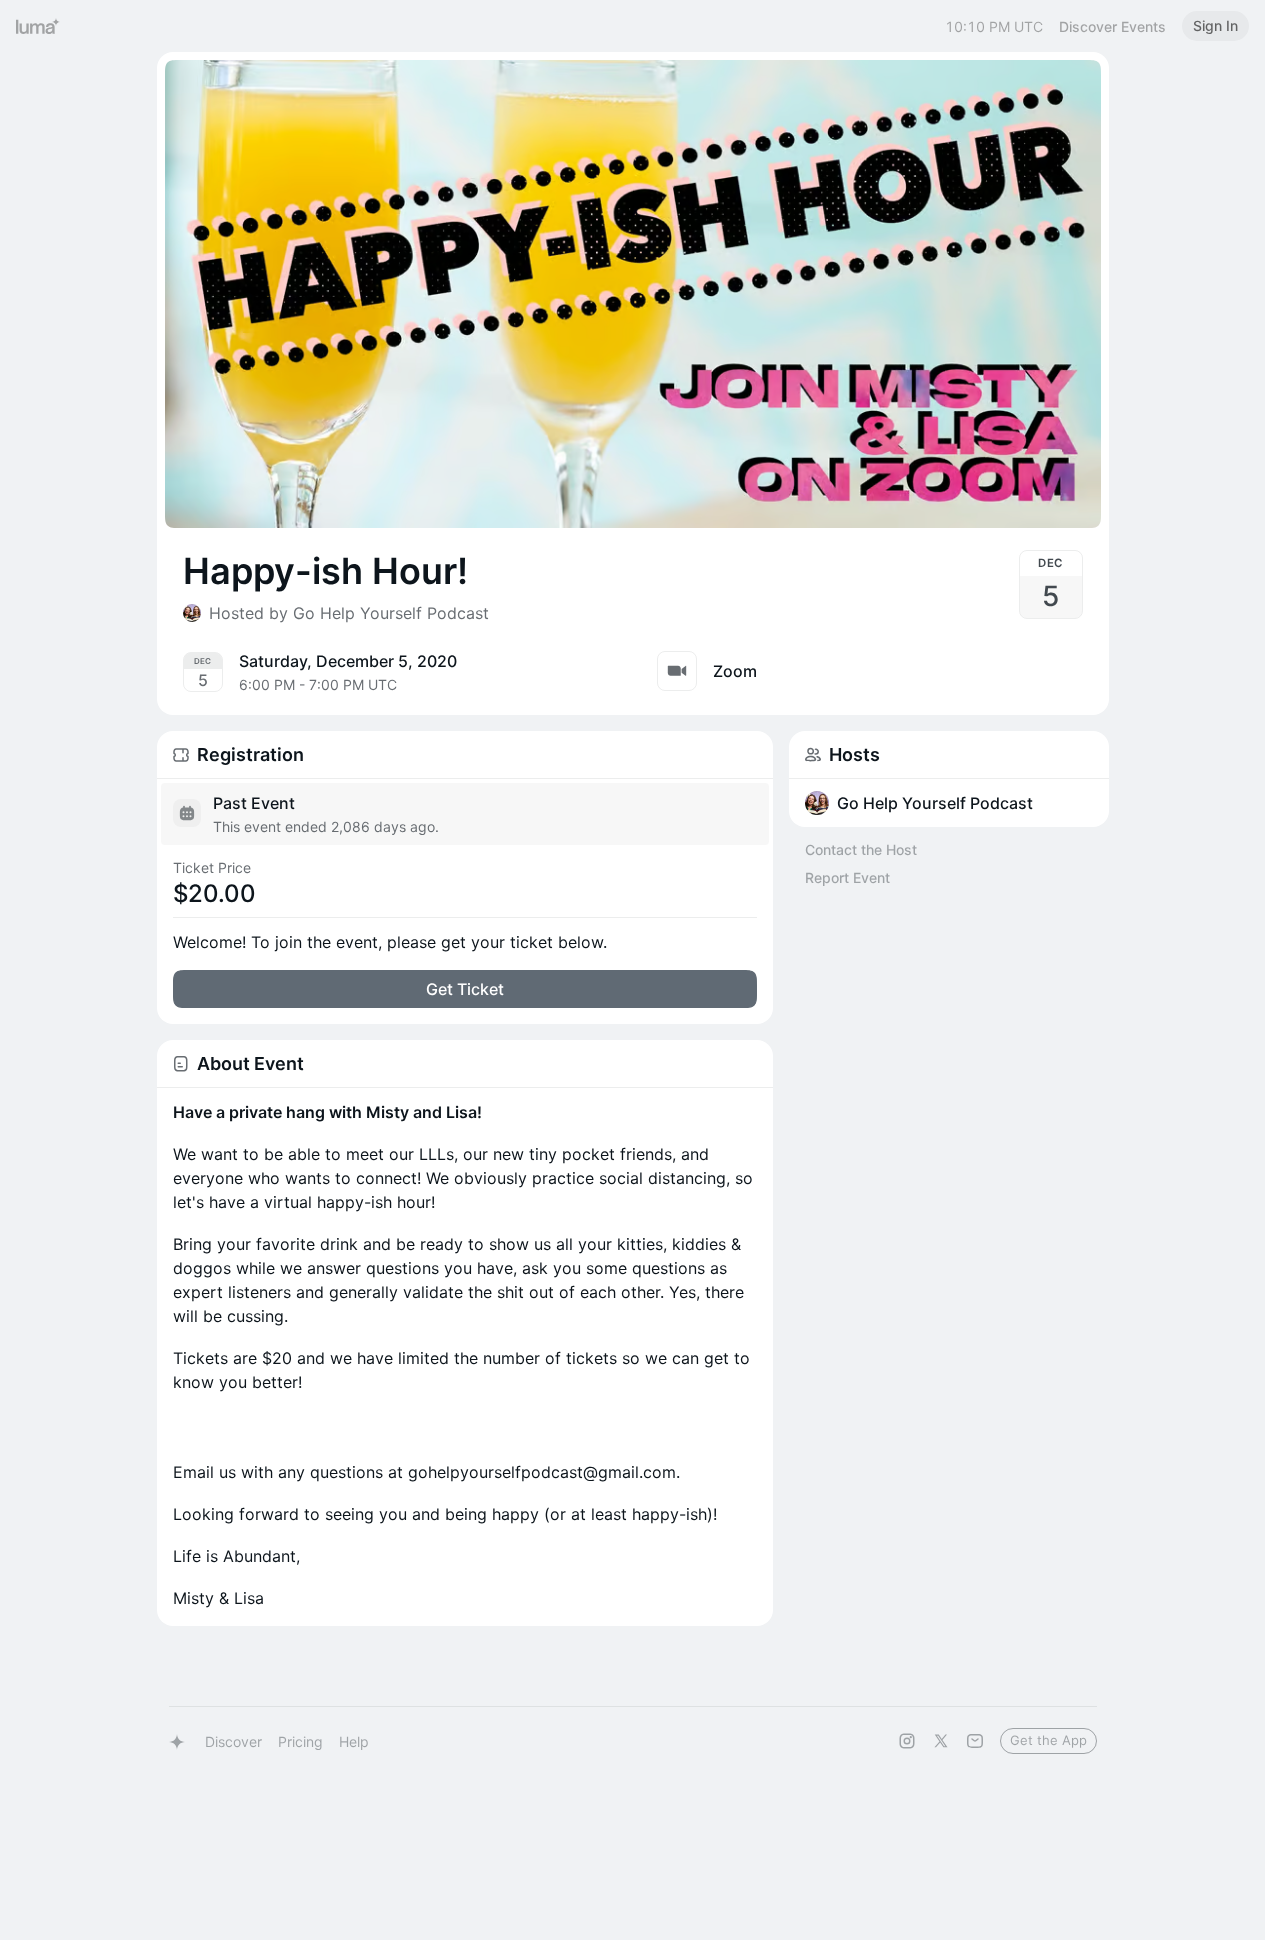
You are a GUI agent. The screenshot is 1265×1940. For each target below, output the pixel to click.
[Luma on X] (941, 1741)
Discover (233, 1741)
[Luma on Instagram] (907, 1741)
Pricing (300, 1741)
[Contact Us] (975, 1741)
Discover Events (1112, 26)
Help (354, 1741)
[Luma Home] (38, 26)
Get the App (1048, 1740)
